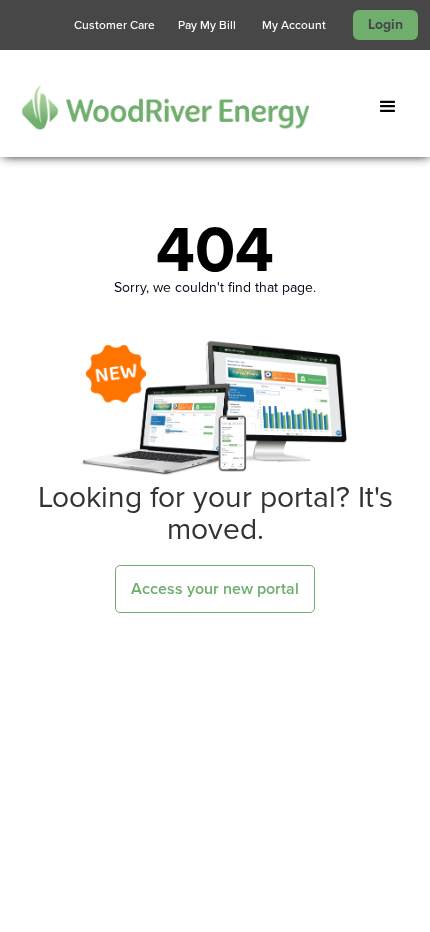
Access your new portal (215, 588)
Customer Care (114, 25)
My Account (294, 25)
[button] (392, 107)
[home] (155, 106)
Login (385, 24)
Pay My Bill (207, 25)
